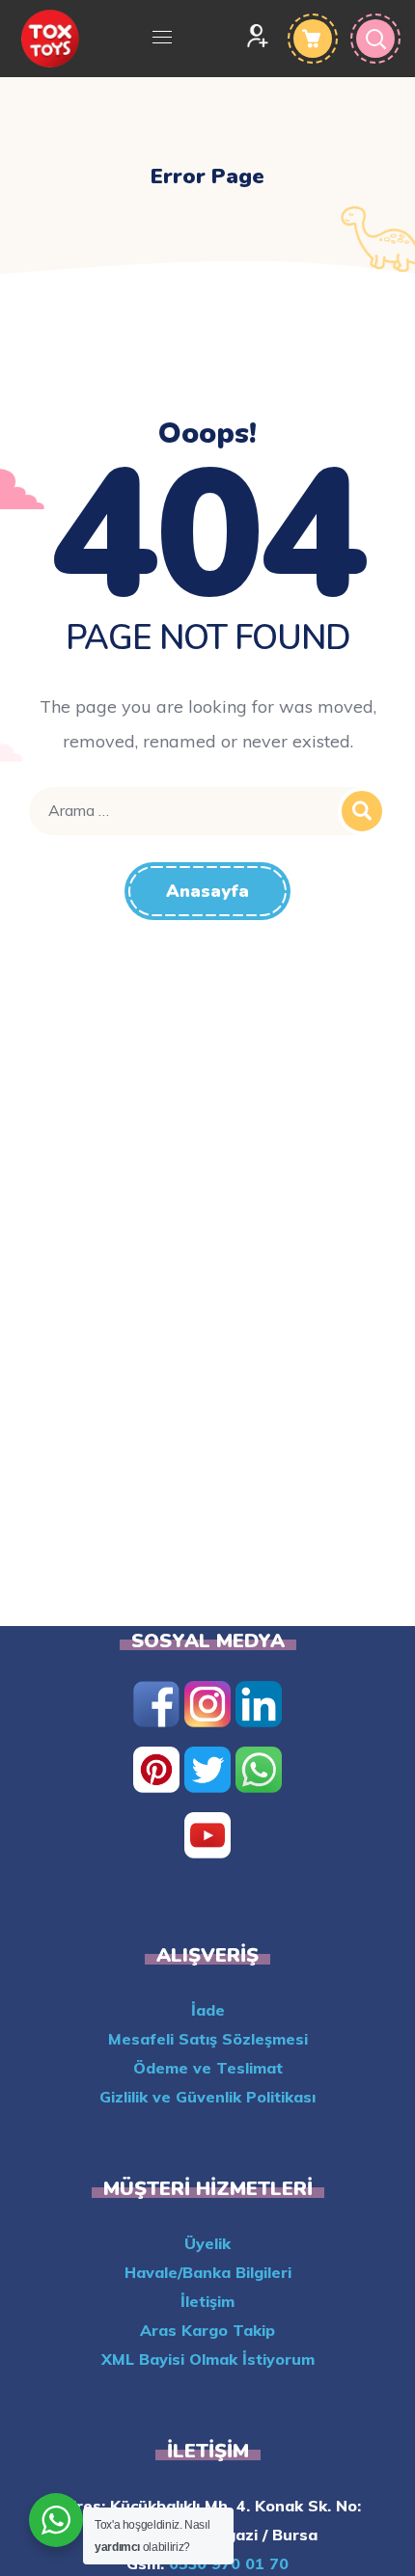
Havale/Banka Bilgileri (208, 2272)
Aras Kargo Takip (207, 2330)
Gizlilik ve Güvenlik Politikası (207, 2097)
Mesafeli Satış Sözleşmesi (208, 2039)
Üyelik (207, 2243)
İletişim (207, 2301)
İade (208, 2010)
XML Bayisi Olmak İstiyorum (208, 2359)
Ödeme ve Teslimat (208, 2068)
